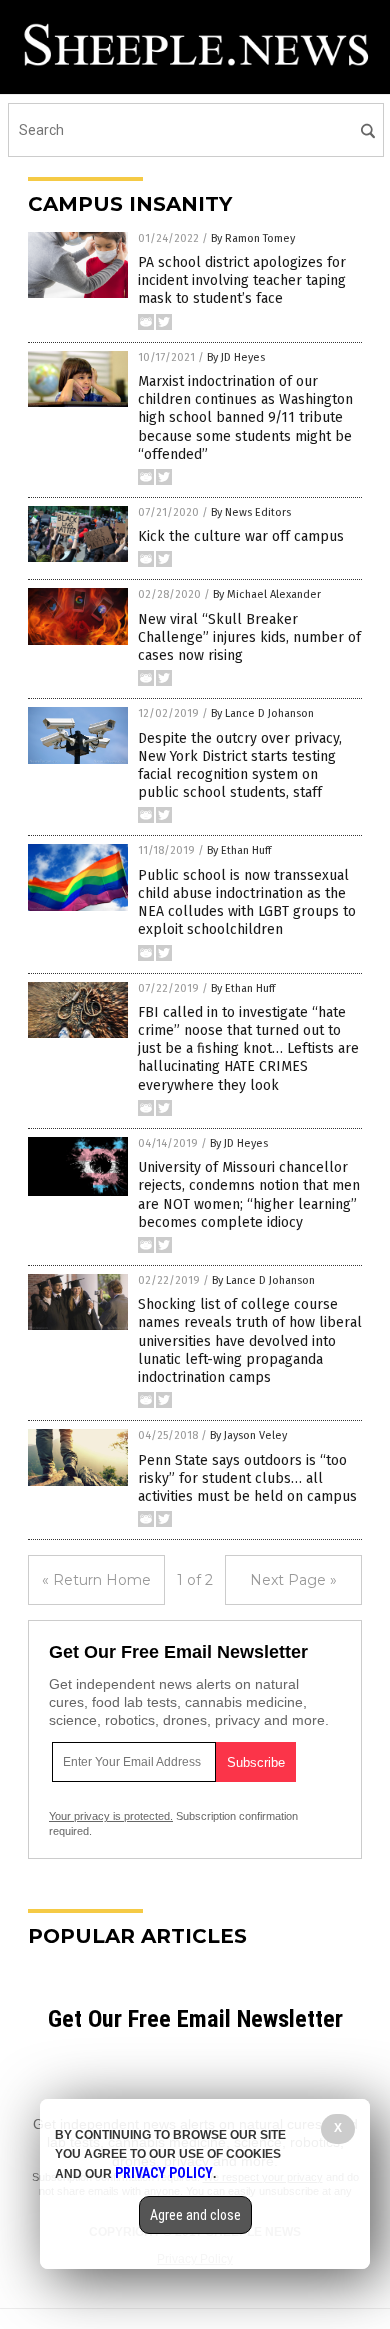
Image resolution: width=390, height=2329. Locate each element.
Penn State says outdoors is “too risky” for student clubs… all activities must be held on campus (247, 1478)
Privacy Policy (164, 2173)
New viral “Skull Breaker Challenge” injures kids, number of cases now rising (249, 637)
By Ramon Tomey (253, 238)
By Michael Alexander (267, 594)
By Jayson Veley (248, 1435)
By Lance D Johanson (262, 713)
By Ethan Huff (239, 850)
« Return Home (96, 1580)
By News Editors (251, 512)
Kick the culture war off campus (241, 536)
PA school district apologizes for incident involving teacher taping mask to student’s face (242, 280)
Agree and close (195, 2215)
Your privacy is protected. (111, 1816)
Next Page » (293, 1580)
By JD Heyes (236, 357)
